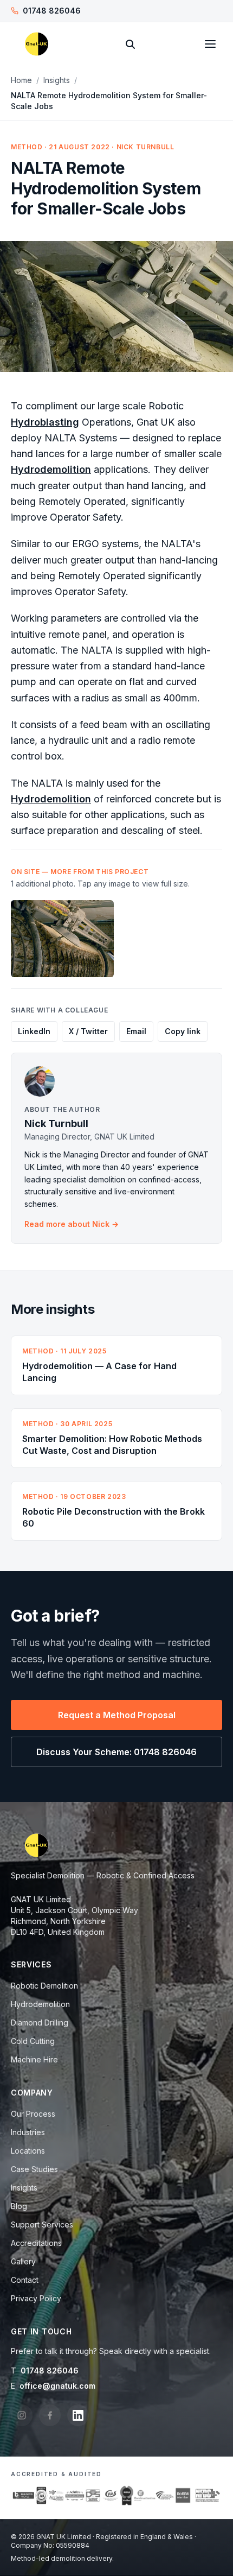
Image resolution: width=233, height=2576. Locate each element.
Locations (28, 2151)
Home (21, 80)
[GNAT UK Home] (37, 44)
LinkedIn (34, 1031)
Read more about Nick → (72, 1224)
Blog (19, 2206)
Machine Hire (34, 2059)
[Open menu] (210, 44)
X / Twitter (88, 1031)
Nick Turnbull (56, 1124)
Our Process (33, 2114)
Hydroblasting (45, 422)
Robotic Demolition (44, 1986)
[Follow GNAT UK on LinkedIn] (78, 2415)
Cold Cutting (33, 2041)
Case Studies (34, 2169)
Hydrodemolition (51, 469)
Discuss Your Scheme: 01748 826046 (116, 1752)
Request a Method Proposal (117, 1715)
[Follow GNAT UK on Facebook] (50, 2415)
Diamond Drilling (40, 2023)
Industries (28, 2132)
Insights (57, 80)
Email (136, 1031)
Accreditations (36, 2243)
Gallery (23, 2261)
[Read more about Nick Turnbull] (116, 1081)
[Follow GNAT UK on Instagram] (22, 2415)
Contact (25, 2280)
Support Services (42, 2224)
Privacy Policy (36, 2298)
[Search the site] (130, 44)
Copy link (183, 1031)
